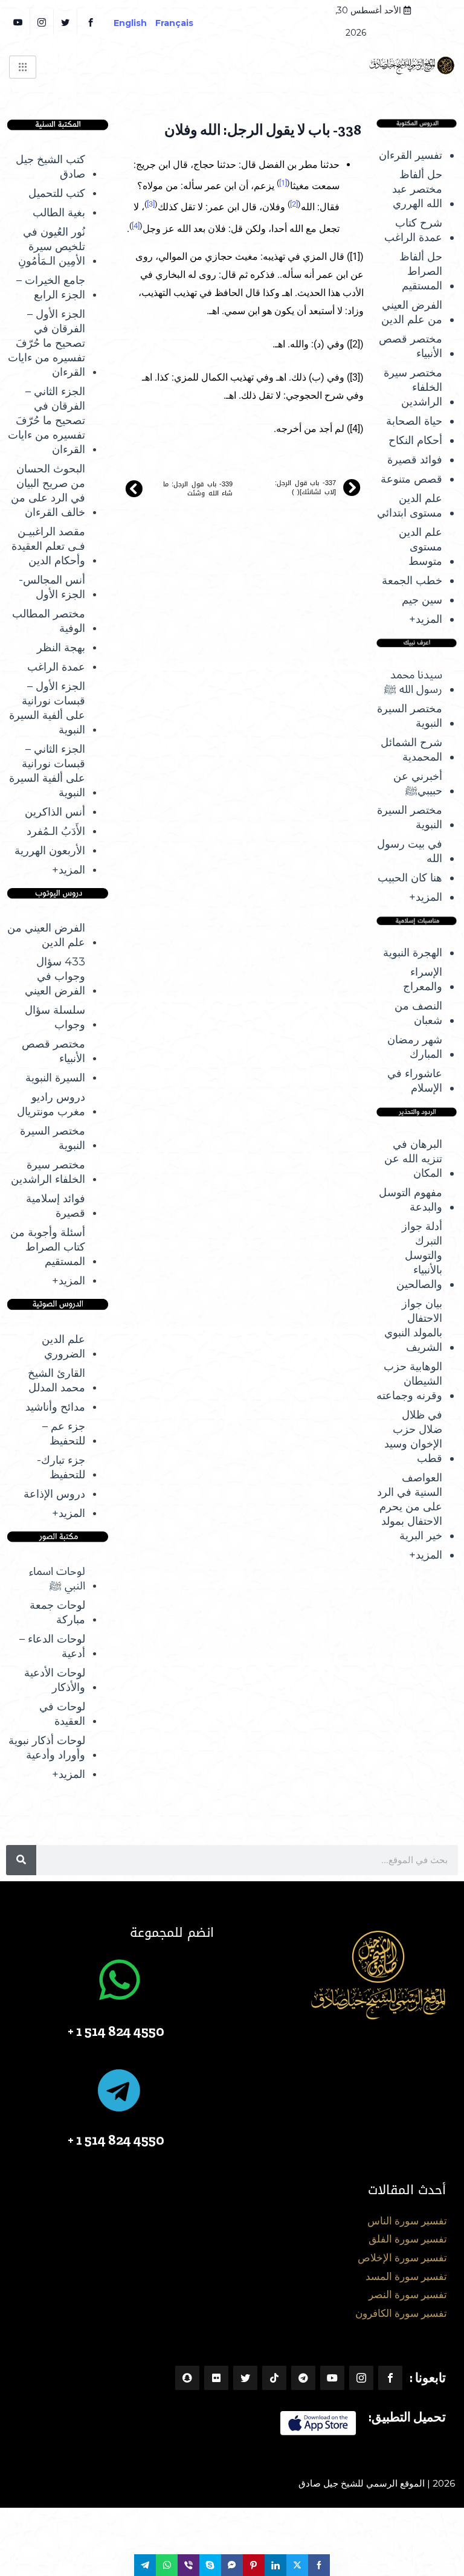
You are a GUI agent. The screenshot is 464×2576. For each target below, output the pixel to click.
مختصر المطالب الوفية (49, 621)
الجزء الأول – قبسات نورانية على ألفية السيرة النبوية (47, 708)
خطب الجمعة (412, 581)
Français (183, 23)
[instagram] (43, 22)
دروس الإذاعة (54, 1494)
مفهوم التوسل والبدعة (411, 1200)
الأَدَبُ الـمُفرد (56, 831)
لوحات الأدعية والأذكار (55, 1680)
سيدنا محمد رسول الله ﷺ (413, 682)
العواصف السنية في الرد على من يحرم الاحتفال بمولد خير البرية (410, 1507)
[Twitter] (67, 22)
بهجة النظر (61, 648)
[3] (151, 204)
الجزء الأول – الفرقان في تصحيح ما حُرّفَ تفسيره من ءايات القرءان (47, 343)
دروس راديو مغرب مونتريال (51, 1104)
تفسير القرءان (411, 155)
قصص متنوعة (411, 479)
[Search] (21, 1860)
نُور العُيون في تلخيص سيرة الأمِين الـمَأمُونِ (52, 246)
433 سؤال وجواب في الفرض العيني (55, 976)
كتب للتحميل (57, 193)
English (130, 23)
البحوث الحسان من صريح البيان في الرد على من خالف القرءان (48, 491)
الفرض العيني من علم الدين (412, 312)
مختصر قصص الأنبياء (411, 346)
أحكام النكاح (415, 440)
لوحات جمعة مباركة (57, 1612)
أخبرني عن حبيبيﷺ (418, 784)
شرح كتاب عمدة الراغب (413, 230)
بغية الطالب (59, 213)
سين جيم (422, 600)
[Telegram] (303, 2378)
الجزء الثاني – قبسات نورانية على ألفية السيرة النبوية (47, 771)
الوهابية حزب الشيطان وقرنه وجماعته (409, 1381)
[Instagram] (361, 2378)
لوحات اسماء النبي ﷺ (57, 1579)
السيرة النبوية (55, 1078)
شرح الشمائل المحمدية (411, 750)
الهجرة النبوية (413, 953)
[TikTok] (274, 2378)
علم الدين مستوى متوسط (420, 547)
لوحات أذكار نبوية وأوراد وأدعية (47, 1748)
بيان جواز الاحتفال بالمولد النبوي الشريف (413, 1325)
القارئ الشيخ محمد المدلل (56, 1380)
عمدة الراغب (56, 667)
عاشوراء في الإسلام (415, 1081)
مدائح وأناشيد (55, 1407)
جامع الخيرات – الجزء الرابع (51, 288)
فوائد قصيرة (415, 460)
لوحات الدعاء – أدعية (52, 1646)
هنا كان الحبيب (410, 878)
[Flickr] (216, 2378)
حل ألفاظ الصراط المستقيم (421, 271)
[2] (294, 204)
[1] (283, 183)
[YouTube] (20, 22)
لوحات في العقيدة (62, 1714)
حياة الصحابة (414, 421)
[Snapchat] (187, 2378)
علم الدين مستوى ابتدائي (410, 506)
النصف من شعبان (418, 1013)
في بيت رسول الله (410, 851)
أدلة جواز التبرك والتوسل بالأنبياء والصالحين (419, 1255)
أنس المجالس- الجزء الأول (52, 587)
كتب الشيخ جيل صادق (50, 167)
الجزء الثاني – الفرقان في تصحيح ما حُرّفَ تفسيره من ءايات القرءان (47, 420)
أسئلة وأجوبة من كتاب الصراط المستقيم (48, 1247)
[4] (136, 226)
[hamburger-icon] (23, 67)
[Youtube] (332, 2378)
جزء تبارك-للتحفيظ (61, 1467)
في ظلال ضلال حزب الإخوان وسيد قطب (413, 1437)
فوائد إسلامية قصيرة (56, 1206)
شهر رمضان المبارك (415, 1047)
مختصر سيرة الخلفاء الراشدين (413, 387)
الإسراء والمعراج (423, 979)
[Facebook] (92, 22)
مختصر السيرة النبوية (410, 716)
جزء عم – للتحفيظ (64, 1434)
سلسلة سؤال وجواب (55, 1017)
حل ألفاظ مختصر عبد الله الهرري (417, 189)
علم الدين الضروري (63, 1347)
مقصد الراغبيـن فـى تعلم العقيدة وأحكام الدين (48, 546)
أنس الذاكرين (55, 812)
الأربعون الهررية (50, 851)
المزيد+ (426, 619)
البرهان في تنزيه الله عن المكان (413, 1159)
